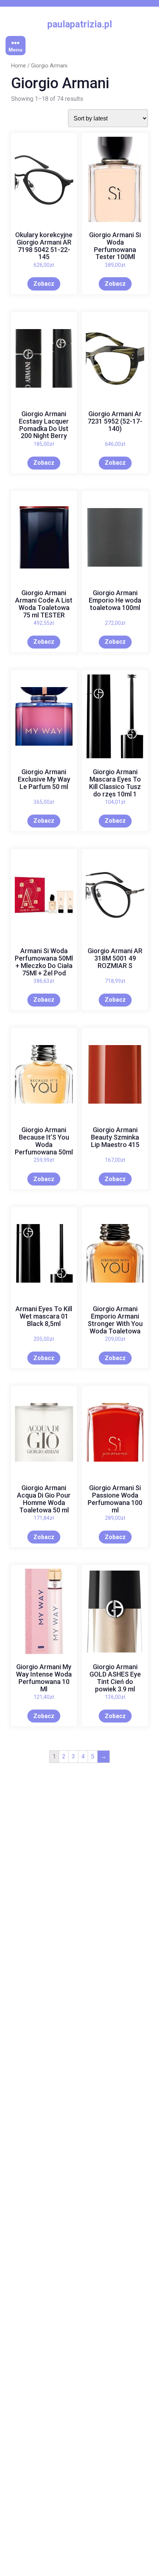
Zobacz (44, 284)
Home (18, 66)
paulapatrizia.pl (80, 24)
